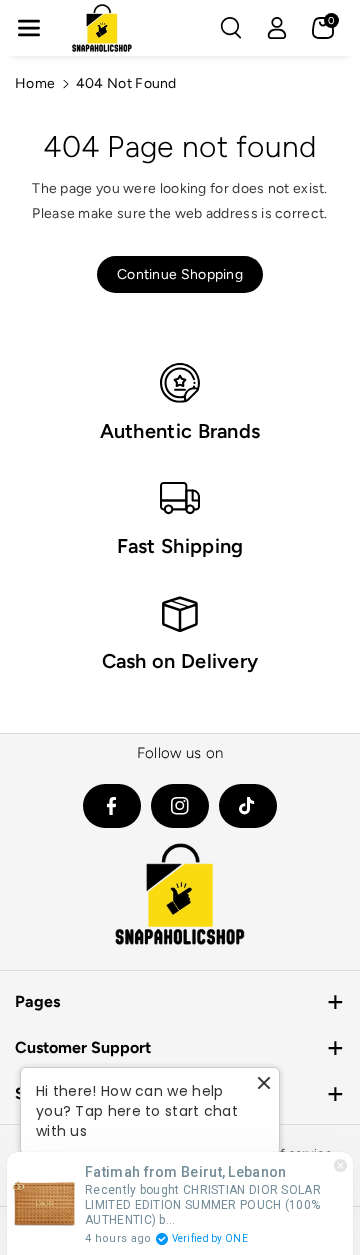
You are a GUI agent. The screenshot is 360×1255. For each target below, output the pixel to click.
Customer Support (83, 1047)
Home (35, 83)
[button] (29, 28)
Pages (37, 1001)
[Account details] (277, 28)
